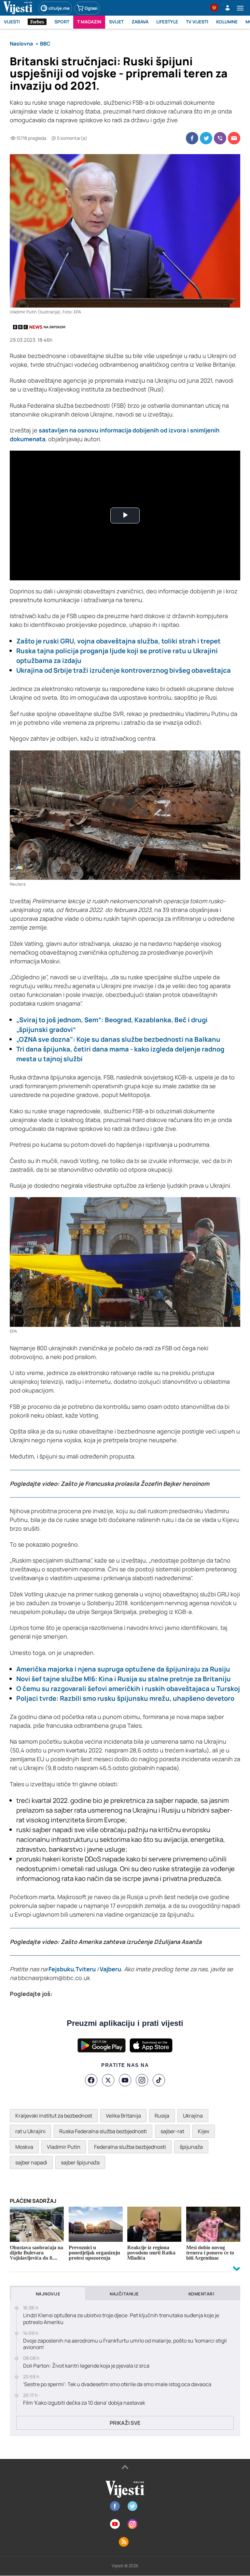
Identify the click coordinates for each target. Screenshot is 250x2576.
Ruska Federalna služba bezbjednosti (103, 2131)
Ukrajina (193, 2116)
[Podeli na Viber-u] (220, 138)
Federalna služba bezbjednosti (130, 2147)
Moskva (24, 2147)
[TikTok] (159, 2080)
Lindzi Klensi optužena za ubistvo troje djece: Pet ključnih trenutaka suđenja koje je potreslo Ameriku (121, 2319)
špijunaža (191, 2147)
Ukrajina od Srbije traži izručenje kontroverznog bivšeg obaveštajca (124, 670)
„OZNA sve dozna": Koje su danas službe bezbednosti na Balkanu (118, 1039)
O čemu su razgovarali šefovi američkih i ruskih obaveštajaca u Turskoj (128, 1689)
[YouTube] (125, 2080)
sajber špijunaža (80, 2162)
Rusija (162, 2116)
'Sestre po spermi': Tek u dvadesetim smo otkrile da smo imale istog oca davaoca (117, 2384)
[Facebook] (91, 2080)
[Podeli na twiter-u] (206, 138)
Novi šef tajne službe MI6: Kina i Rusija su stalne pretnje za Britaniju (124, 1679)
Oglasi (91, 8)
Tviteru (86, 1969)
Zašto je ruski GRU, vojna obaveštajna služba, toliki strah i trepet (118, 641)
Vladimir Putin (64, 2147)
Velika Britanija (123, 2116)
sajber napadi (31, 2162)
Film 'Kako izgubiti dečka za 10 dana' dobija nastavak (84, 2403)
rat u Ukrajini (30, 2131)
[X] (108, 2080)
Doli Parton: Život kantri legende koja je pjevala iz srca (86, 2366)
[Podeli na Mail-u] (234, 138)
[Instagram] (142, 2080)
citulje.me (59, 8)
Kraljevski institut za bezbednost (54, 2116)
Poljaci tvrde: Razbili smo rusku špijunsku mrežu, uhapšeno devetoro (125, 1698)
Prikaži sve (125, 2423)
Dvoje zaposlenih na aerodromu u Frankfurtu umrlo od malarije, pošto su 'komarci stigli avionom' (125, 2344)
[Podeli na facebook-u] (192, 138)
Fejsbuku (61, 1969)
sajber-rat (172, 2131)
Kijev (204, 2131)
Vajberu (110, 1969)
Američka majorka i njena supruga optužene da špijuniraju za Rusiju (123, 1669)
